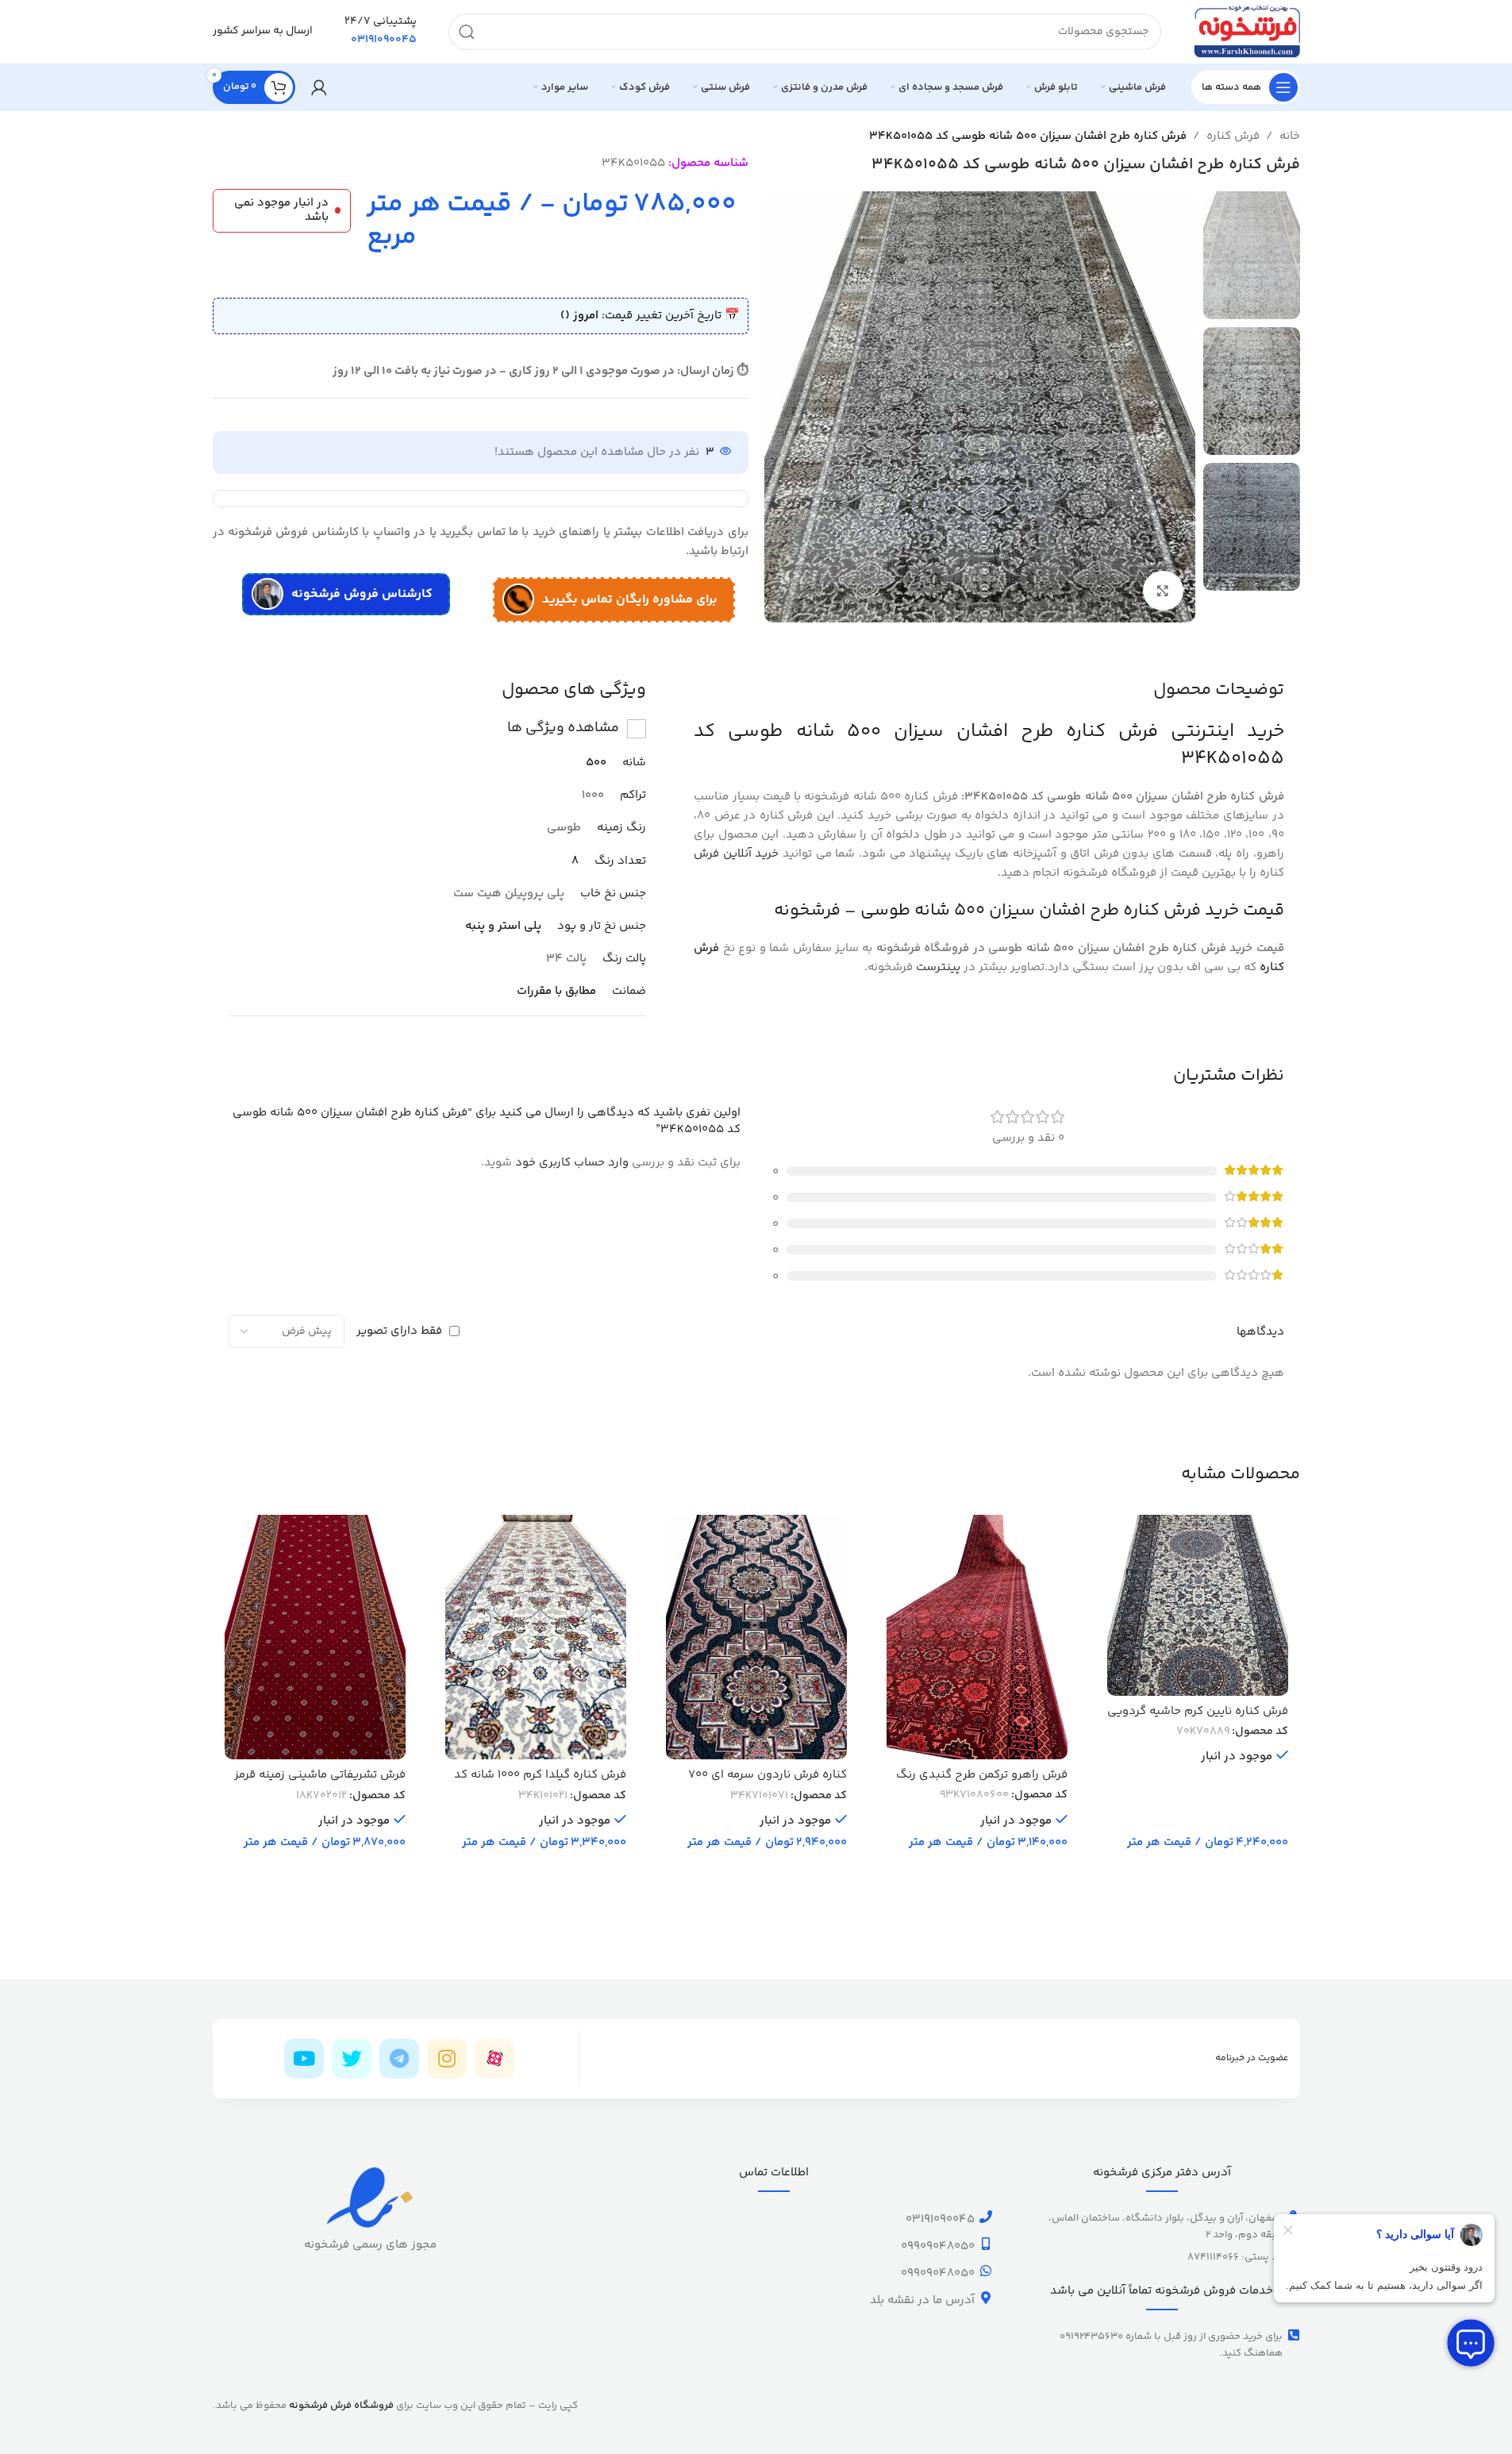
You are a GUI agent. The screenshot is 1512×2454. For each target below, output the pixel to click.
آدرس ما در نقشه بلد (922, 2300)
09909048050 (938, 2246)
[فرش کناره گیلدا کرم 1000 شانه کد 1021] (536, 1637)
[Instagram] (447, 2059)
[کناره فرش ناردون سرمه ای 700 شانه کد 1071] (756, 1637)
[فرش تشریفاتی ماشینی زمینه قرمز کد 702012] (315, 1637)
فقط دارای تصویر (399, 1331)
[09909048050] (986, 2244)
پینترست (938, 967)
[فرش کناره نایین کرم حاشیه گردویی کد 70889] (1198, 1605)
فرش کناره (1233, 136)
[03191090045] (986, 2217)
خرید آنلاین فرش (736, 854)
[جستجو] (467, 32)
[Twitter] (352, 2059)
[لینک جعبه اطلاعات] (381, 32)
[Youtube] (304, 2059)
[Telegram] (399, 2059)
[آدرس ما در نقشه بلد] (986, 2298)
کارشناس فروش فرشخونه (362, 594)
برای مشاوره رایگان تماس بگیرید (630, 600)
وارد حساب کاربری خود (572, 1163)
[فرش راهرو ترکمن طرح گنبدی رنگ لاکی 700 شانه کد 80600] (977, 1637)
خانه (1290, 136)
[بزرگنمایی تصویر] (1163, 591)
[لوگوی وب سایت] (1247, 31)
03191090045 (940, 2219)
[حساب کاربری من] (319, 87)
